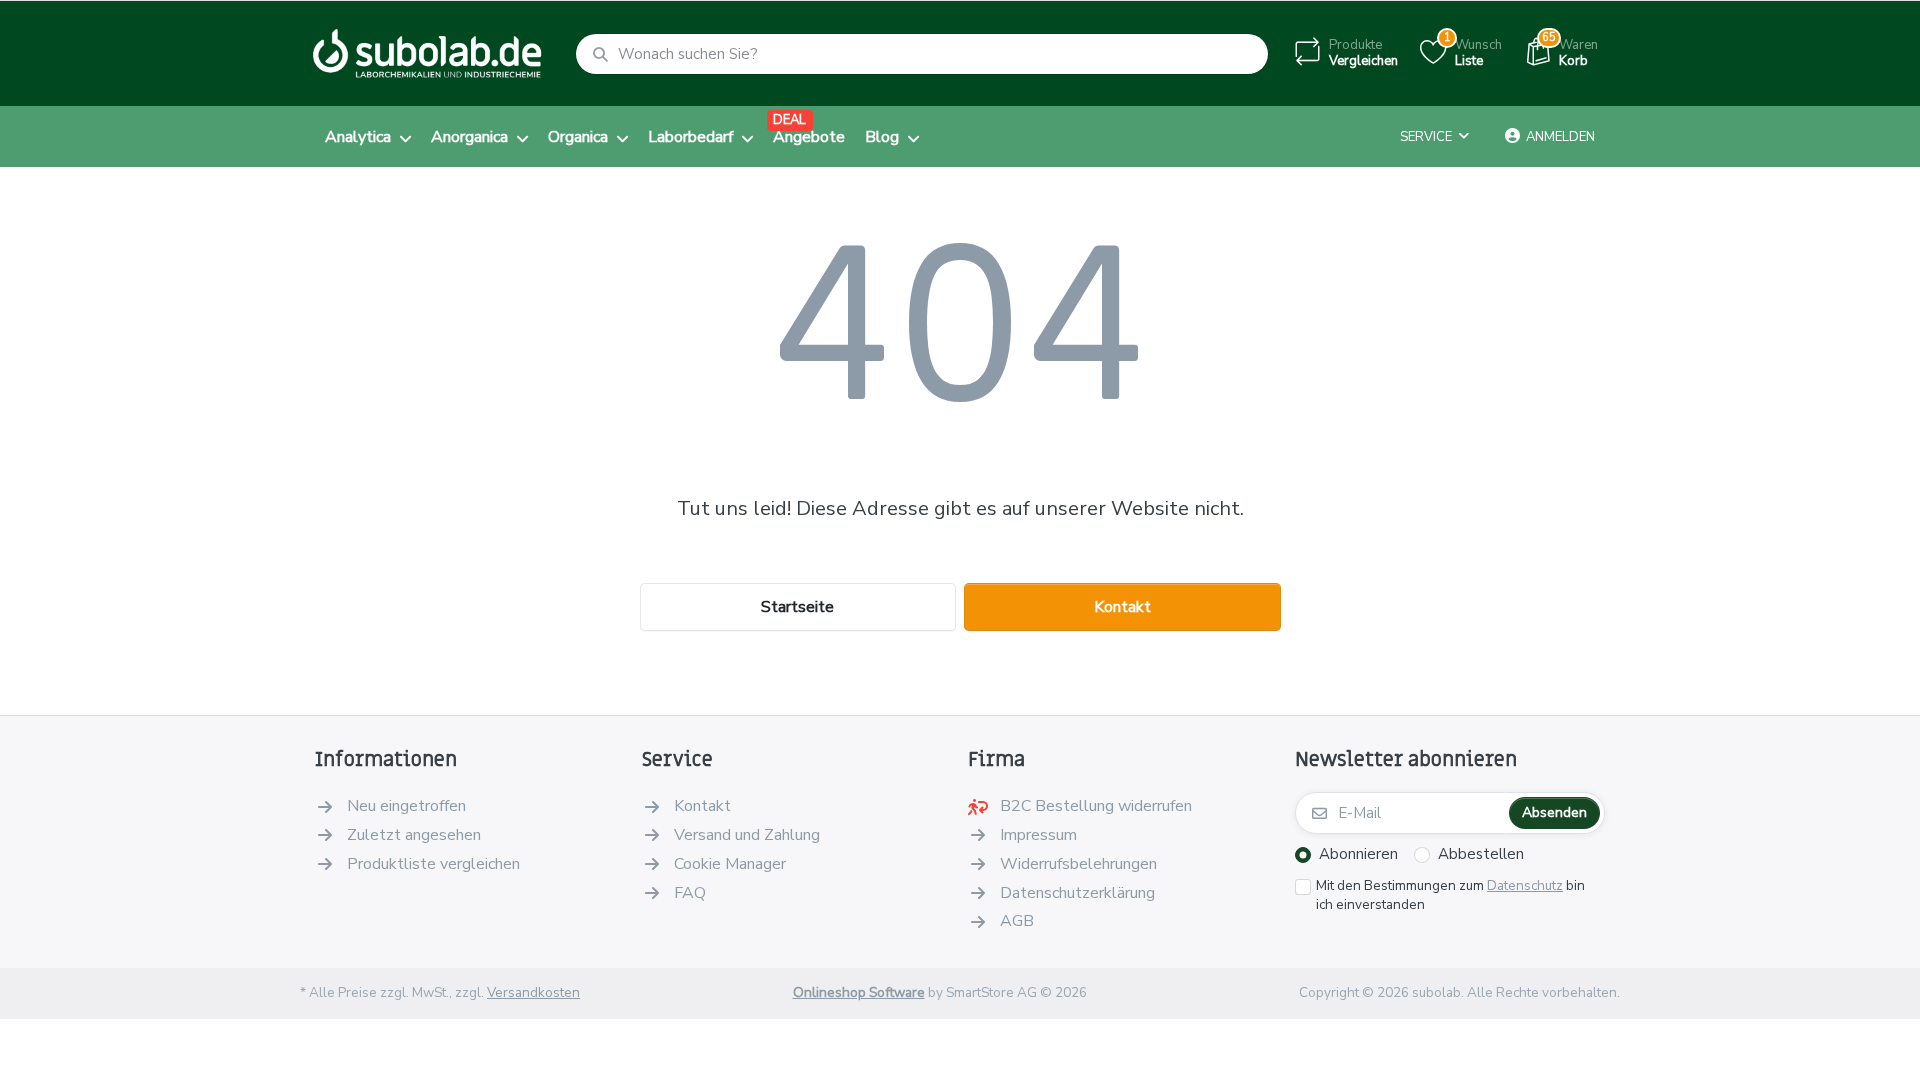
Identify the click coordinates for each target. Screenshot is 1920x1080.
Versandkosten (533, 992)
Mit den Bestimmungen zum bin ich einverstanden (1450, 895)
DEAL (789, 120)
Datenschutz (1525, 885)
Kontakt (1122, 607)
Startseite (797, 607)
